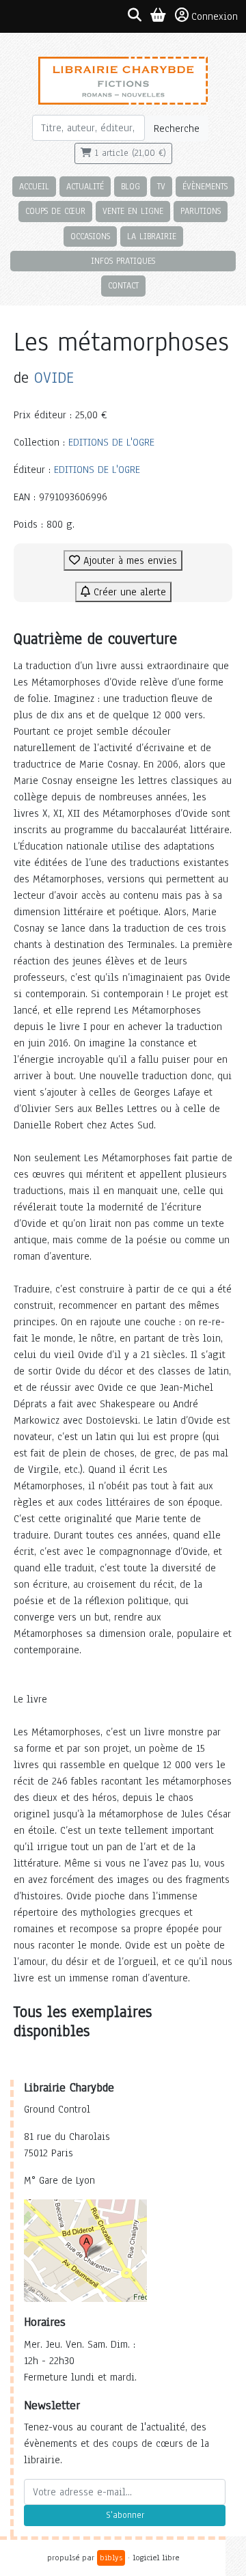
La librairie (152, 236)
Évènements (205, 186)
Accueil (34, 186)
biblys (111, 2558)
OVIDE (54, 378)
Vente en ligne (133, 211)
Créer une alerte (128, 592)
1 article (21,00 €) (129, 153)
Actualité (85, 186)
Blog (131, 186)
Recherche (177, 128)
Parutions (201, 211)
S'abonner (125, 2515)
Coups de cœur (55, 211)
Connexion (215, 16)
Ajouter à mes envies (128, 560)
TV (161, 186)
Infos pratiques (123, 261)
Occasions (90, 236)
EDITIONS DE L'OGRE (111, 442)
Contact (123, 285)
